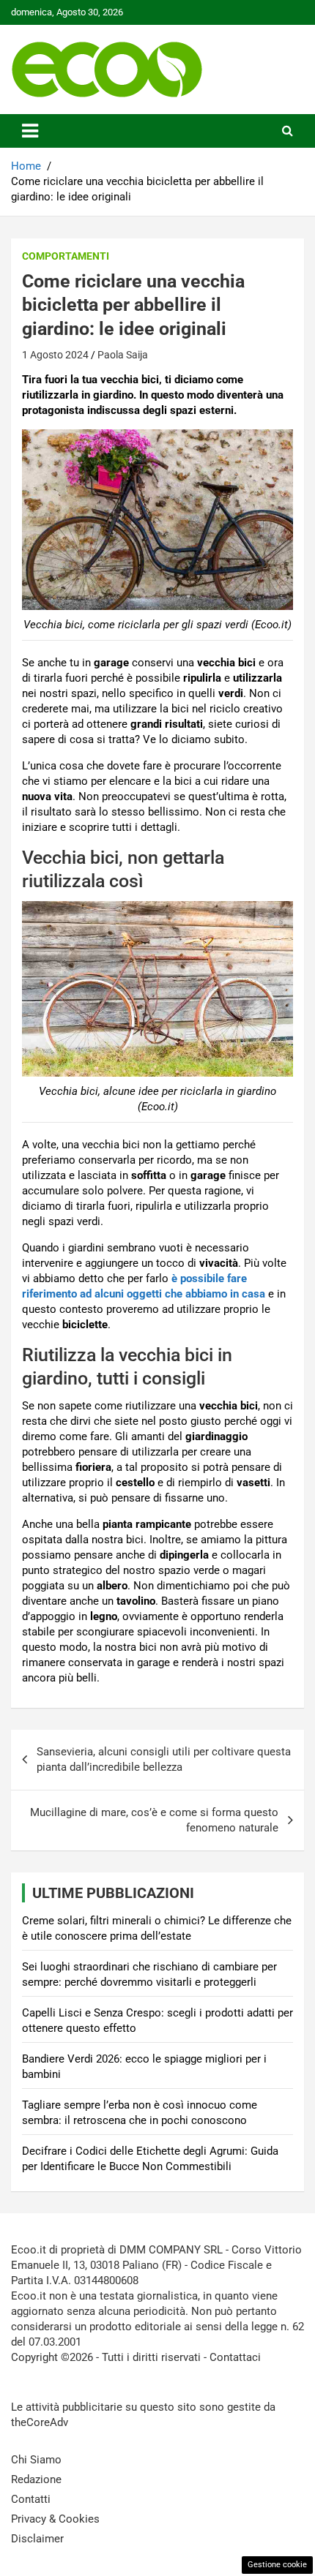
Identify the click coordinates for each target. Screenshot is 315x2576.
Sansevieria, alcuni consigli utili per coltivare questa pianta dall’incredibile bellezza (164, 1759)
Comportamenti (66, 256)
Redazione (36, 2479)
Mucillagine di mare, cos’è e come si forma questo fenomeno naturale (154, 1820)
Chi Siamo (36, 2460)
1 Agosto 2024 (55, 355)
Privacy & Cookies (55, 2519)
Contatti (31, 2499)
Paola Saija (123, 355)
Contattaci (235, 2357)
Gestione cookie (277, 2565)
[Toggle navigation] (30, 131)
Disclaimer (37, 2539)
